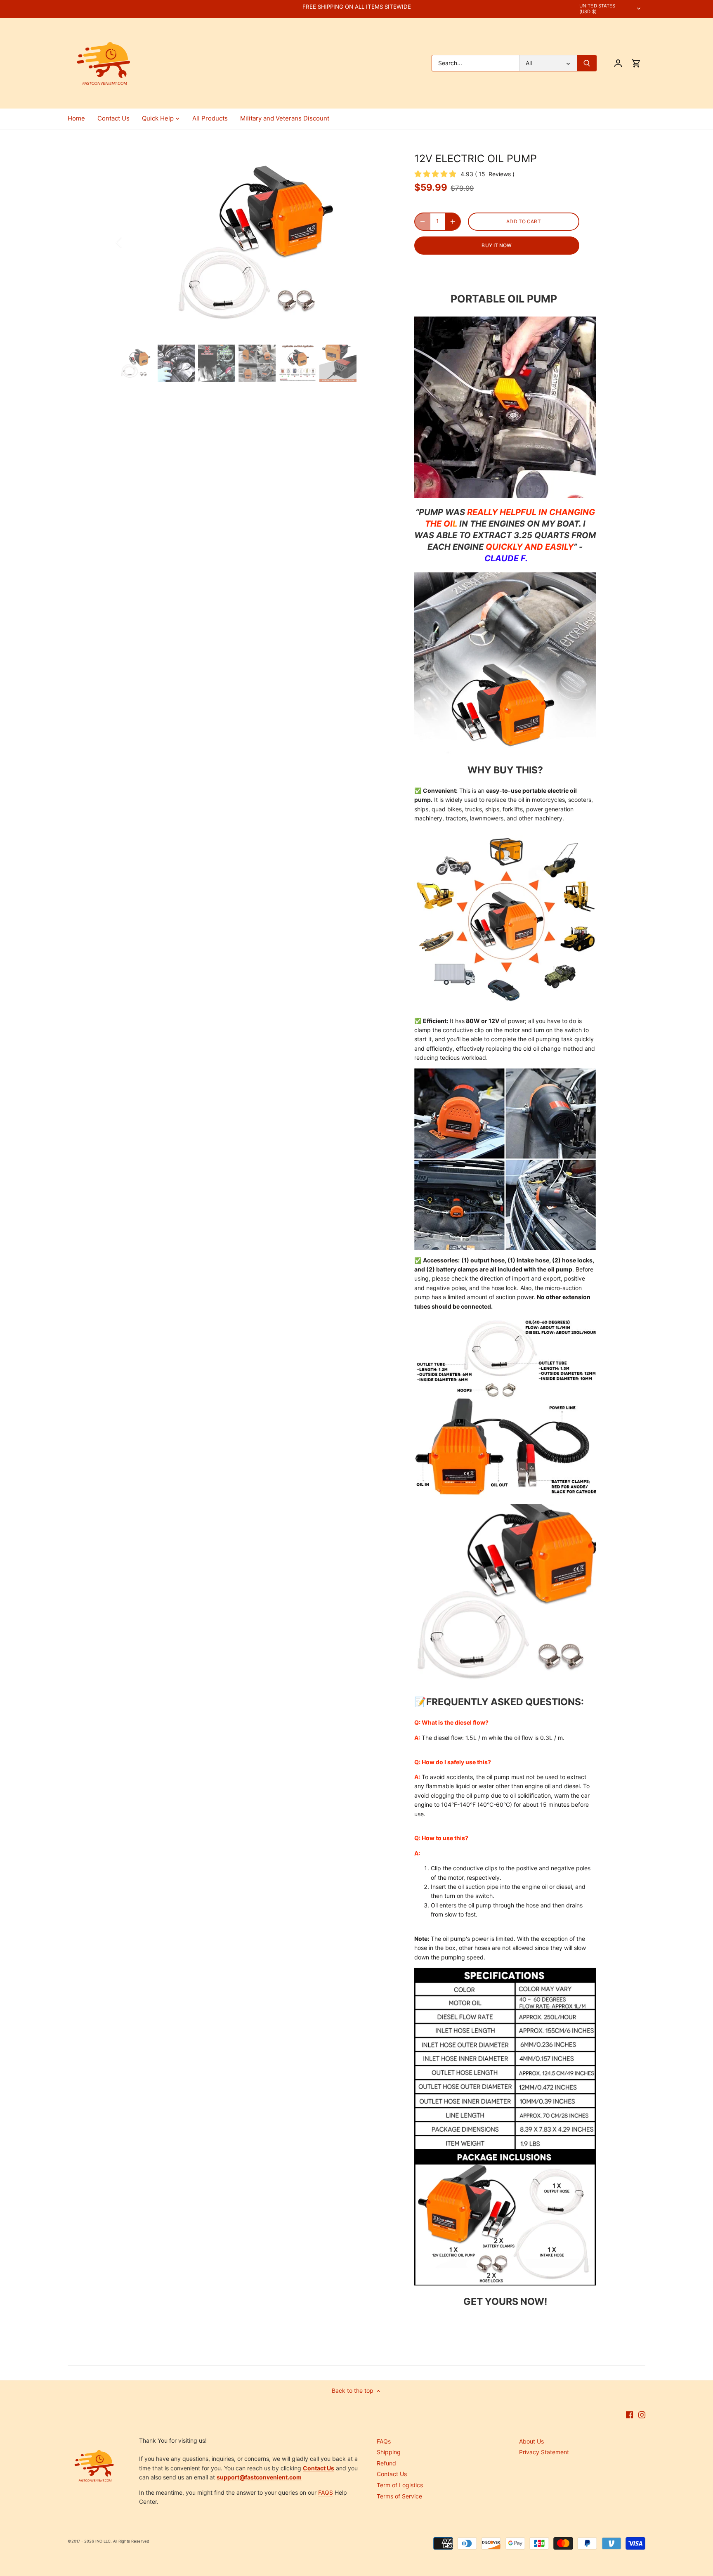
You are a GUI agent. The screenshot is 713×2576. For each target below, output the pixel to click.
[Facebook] (629, 2415)
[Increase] (453, 222)
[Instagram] (642, 2415)
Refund (386, 2463)
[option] (256, 242)
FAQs (384, 2441)
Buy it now (497, 245)
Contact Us (392, 2474)
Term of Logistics (400, 2485)
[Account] (618, 63)
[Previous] (130, 242)
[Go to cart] (636, 63)
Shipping (389, 2452)
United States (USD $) (597, 9)
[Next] (382, 242)
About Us (531, 2441)
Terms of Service (399, 2496)
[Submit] (587, 63)
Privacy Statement (544, 2452)
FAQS (326, 2492)
